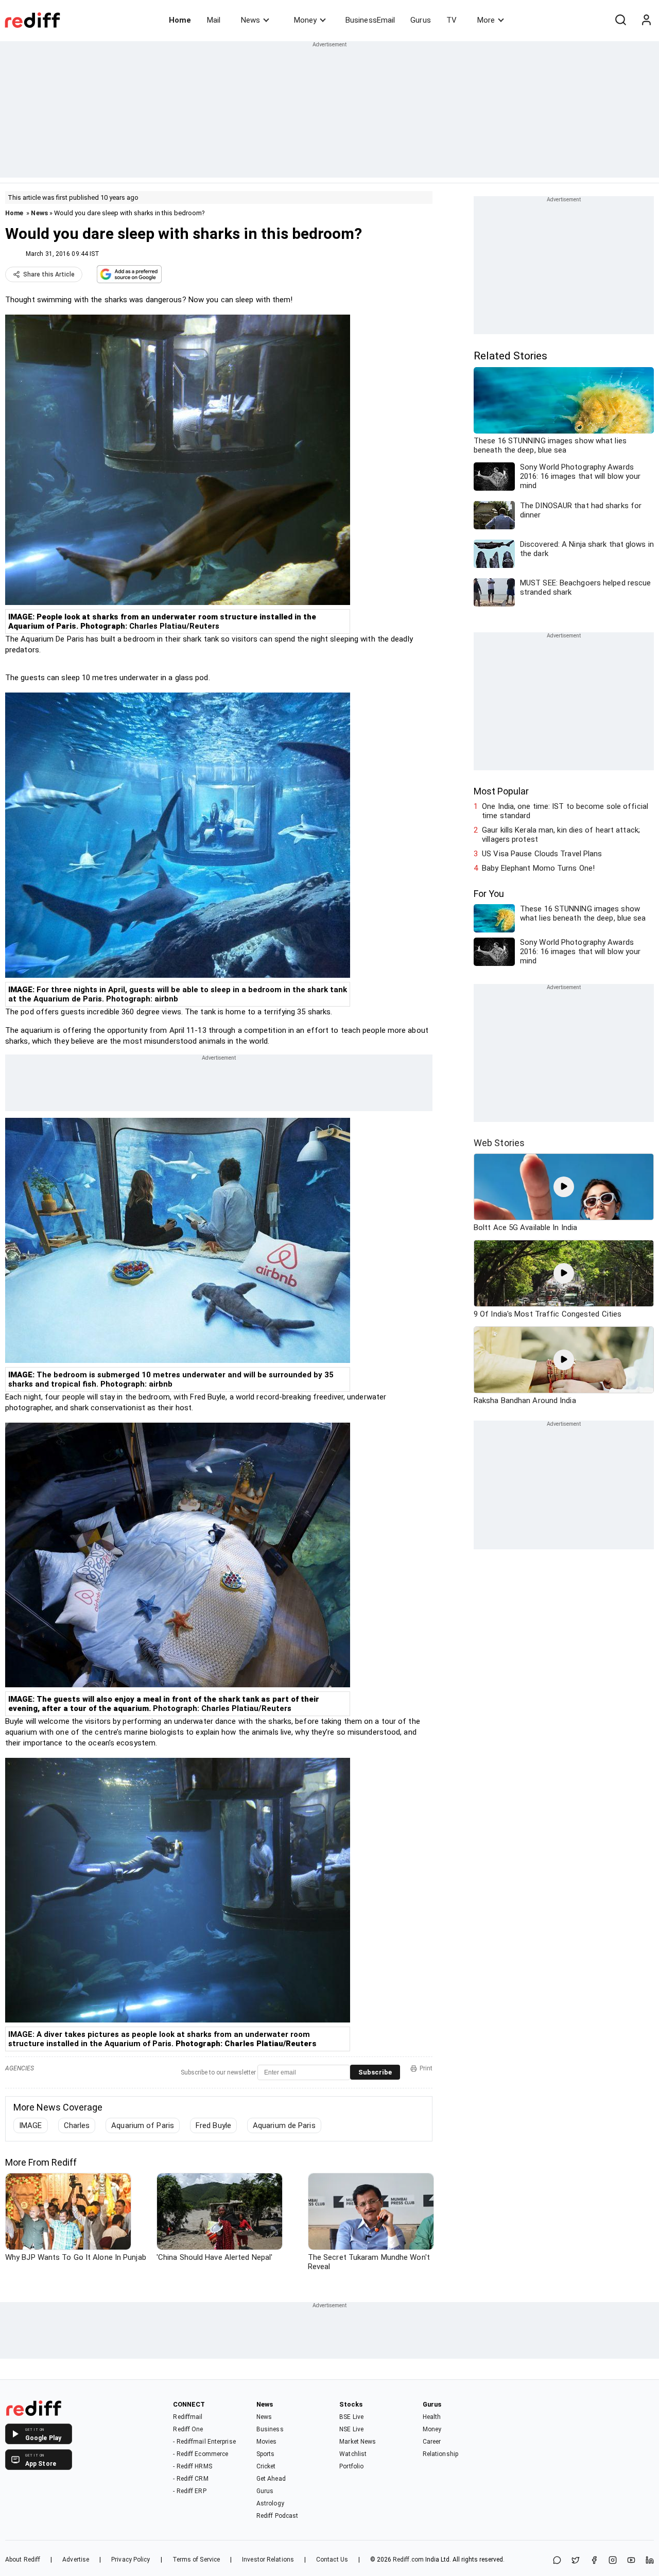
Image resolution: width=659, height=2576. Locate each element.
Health (432, 2417)
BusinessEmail (370, 20)
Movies (267, 2442)
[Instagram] (613, 2561)
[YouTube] (631, 2561)
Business (270, 2429)
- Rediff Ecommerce (201, 2454)
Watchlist (353, 2454)
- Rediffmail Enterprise (204, 2442)
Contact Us (332, 2560)
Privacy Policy (131, 2560)
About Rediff (23, 2560)
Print (426, 2068)
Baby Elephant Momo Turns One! (538, 868)
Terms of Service (196, 2560)
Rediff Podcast (277, 2516)
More (486, 20)
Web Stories (499, 1143)
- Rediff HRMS (192, 2466)
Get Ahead (271, 2479)
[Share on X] (576, 2561)
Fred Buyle (213, 2125)
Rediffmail (188, 2417)
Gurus (421, 20)
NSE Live (351, 2429)
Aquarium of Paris (143, 2125)
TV (452, 20)
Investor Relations (268, 2560)
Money (305, 20)
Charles (77, 2125)
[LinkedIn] (650, 2561)
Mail (214, 20)
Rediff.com (408, 2560)
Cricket (266, 2466)
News (250, 20)
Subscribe (375, 2072)
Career (432, 2442)
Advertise (76, 2560)
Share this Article (49, 274)
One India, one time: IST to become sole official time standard (565, 811)
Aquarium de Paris (284, 2125)
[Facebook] (594, 2561)
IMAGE (31, 2125)
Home (180, 20)
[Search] (620, 20)
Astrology (270, 2503)
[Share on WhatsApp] (557, 2561)
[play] (564, 1187)
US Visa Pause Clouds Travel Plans (542, 854)
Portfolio (351, 2466)
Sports (266, 2454)
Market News (358, 2442)
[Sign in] (646, 20)
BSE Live (351, 2417)
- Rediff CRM (190, 2479)
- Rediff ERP (189, 2491)
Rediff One (188, 2429)
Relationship (440, 2454)
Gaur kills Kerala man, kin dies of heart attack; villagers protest (561, 835)
